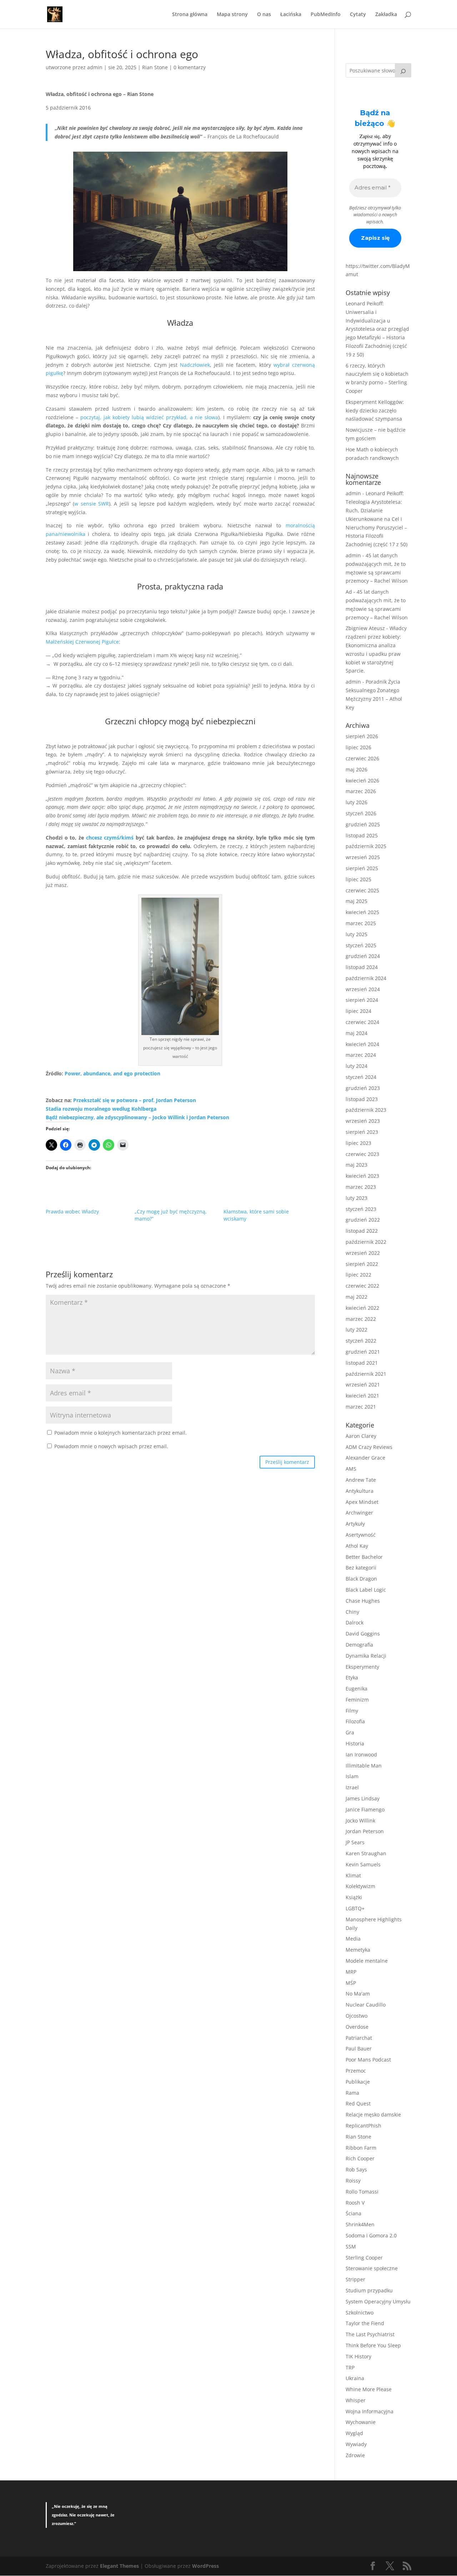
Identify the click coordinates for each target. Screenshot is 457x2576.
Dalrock (355, 1622)
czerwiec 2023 (362, 1154)
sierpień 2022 (362, 1264)
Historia (355, 1743)
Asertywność (361, 1535)
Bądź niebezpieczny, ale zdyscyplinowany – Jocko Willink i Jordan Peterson (137, 1117)
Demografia (359, 1645)
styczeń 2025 (361, 945)
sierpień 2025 (362, 868)
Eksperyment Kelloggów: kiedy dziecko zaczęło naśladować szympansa (375, 410)
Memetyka (358, 1950)
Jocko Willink (360, 1821)
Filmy (352, 1711)
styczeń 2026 (361, 813)
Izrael (352, 1787)
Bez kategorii (361, 1568)
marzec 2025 (361, 923)
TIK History (358, 2356)
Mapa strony (232, 15)
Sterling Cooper (364, 2258)
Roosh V (355, 2203)
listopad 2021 (362, 1363)
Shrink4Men (360, 2224)
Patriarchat (359, 2038)
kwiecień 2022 (362, 1308)
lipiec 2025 (358, 879)
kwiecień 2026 (362, 780)
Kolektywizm (360, 1886)
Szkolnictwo (360, 2313)
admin (95, 67)
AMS (351, 1469)
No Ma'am (358, 1994)
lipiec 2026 (358, 747)
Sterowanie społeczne (372, 2268)
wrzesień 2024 (363, 989)
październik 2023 (366, 1110)
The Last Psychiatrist (370, 2334)
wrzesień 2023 (363, 1121)
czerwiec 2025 (362, 890)
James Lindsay (363, 1798)
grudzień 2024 (363, 956)
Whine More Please (369, 2389)
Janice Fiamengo (365, 1809)
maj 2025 (356, 901)
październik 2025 (366, 846)
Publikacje (358, 2082)
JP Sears (355, 1842)
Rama (352, 2093)
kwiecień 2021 (362, 1396)
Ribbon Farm (361, 2148)
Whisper (356, 2400)
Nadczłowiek (195, 365)
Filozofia (355, 1721)
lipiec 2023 (358, 1143)
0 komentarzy (190, 67)
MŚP (351, 1983)
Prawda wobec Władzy (72, 1211)
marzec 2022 (361, 1319)
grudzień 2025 (363, 824)
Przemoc (356, 2071)
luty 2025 (356, 934)
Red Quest (358, 2103)
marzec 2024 (361, 1055)
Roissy (353, 2181)
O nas (264, 15)
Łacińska (291, 15)
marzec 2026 (361, 791)
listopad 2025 (362, 835)
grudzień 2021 (363, 1352)
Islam (352, 1776)
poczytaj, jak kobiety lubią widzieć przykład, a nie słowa (149, 417)
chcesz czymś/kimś (110, 838)
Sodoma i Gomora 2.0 (371, 2235)
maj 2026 (356, 769)
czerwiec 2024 (362, 1022)
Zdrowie (355, 2455)
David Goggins (363, 1634)
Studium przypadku (369, 2290)
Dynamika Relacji (366, 1656)
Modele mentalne (367, 1961)
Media (353, 1939)
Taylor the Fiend (365, 2323)
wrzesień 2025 (363, 857)
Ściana (353, 2213)
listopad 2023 (362, 1099)
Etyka (352, 1677)
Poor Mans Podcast (368, 2060)
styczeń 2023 (361, 1209)
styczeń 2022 (361, 1341)
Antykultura (360, 1491)
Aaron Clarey (361, 1436)
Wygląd (354, 2433)
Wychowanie (361, 2422)
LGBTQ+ (355, 1908)
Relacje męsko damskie (373, 2114)
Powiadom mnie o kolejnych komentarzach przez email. (120, 1433)
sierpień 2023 (362, 1132)
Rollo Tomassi (362, 2192)
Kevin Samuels (363, 1864)
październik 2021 (366, 1374)
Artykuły (355, 1524)
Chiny (352, 1612)
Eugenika (356, 1688)
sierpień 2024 (362, 1000)
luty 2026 (356, 802)
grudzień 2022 (363, 1220)
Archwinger (359, 1513)
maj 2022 (356, 1297)
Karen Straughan (366, 1853)
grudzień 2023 (363, 1088)
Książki (354, 1897)
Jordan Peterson (365, 1831)
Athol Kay (357, 1546)
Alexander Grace (365, 1458)
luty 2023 (356, 1198)
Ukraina (355, 2378)
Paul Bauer (359, 2048)
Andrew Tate (361, 1480)
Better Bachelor (364, 1557)
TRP (350, 2367)
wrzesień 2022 (363, 1253)
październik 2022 (366, 1242)
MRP (351, 1972)
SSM (351, 2247)
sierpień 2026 (362, 736)
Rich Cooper (360, 2158)
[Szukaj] (403, 70)
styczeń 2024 (361, 1077)
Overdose (357, 2027)
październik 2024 (366, 978)
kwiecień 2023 (362, 1176)
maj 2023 (356, 1165)
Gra (350, 1732)
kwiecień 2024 (362, 1044)
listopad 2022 (362, 1231)
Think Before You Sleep (373, 2345)
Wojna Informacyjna (370, 2411)
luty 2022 (356, 1330)
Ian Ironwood (361, 1754)
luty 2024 (356, 1066)
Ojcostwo (356, 2016)
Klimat (353, 1875)
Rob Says (356, 2169)
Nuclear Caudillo (366, 2005)
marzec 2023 (361, 1187)
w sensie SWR (92, 504)
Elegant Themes (119, 2566)
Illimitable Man (364, 1766)
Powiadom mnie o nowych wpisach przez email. (111, 1446)
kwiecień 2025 (362, 912)
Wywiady (356, 2444)
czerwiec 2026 (362, 758)
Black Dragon (361, 1579)
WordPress (205, 2566)
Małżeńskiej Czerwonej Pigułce (82, 642)
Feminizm (357, 1700)
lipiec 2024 (358, 1011)
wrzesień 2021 (363, 1385)
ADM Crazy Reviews (369, 1447)
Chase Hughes (363, 1601)
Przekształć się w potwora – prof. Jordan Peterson (135, 1100)
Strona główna (190, 15)
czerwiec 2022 (362, 1286)
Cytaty (358, 15)
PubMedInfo (326, 15)
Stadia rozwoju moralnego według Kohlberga (101, 1109)
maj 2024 (356, 1033)
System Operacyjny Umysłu (378, 2301)
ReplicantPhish (363, 2126)
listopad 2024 (362, 967)
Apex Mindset (362, 1502)
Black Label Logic (366, 1590)
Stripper (355, 2279)
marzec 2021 (361, 1407)
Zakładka (386, 15)
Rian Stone (155, 67)
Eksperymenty (362, 1667)
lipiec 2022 (358, 1275)
